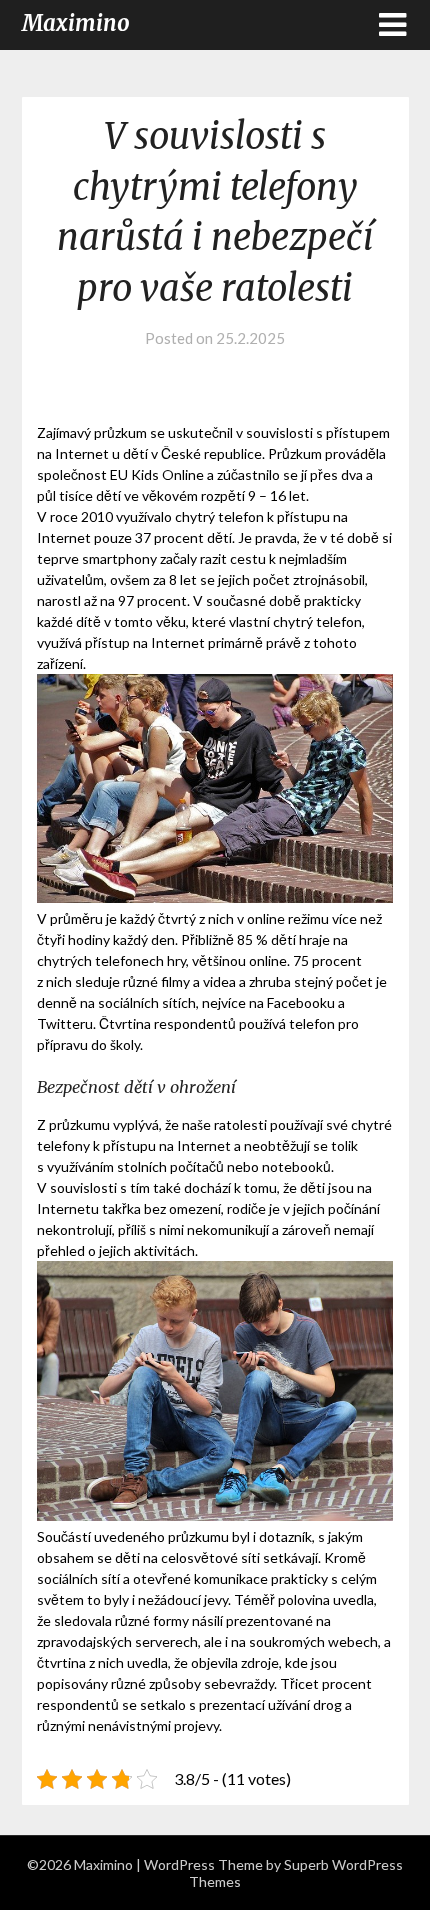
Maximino (76, 23)
